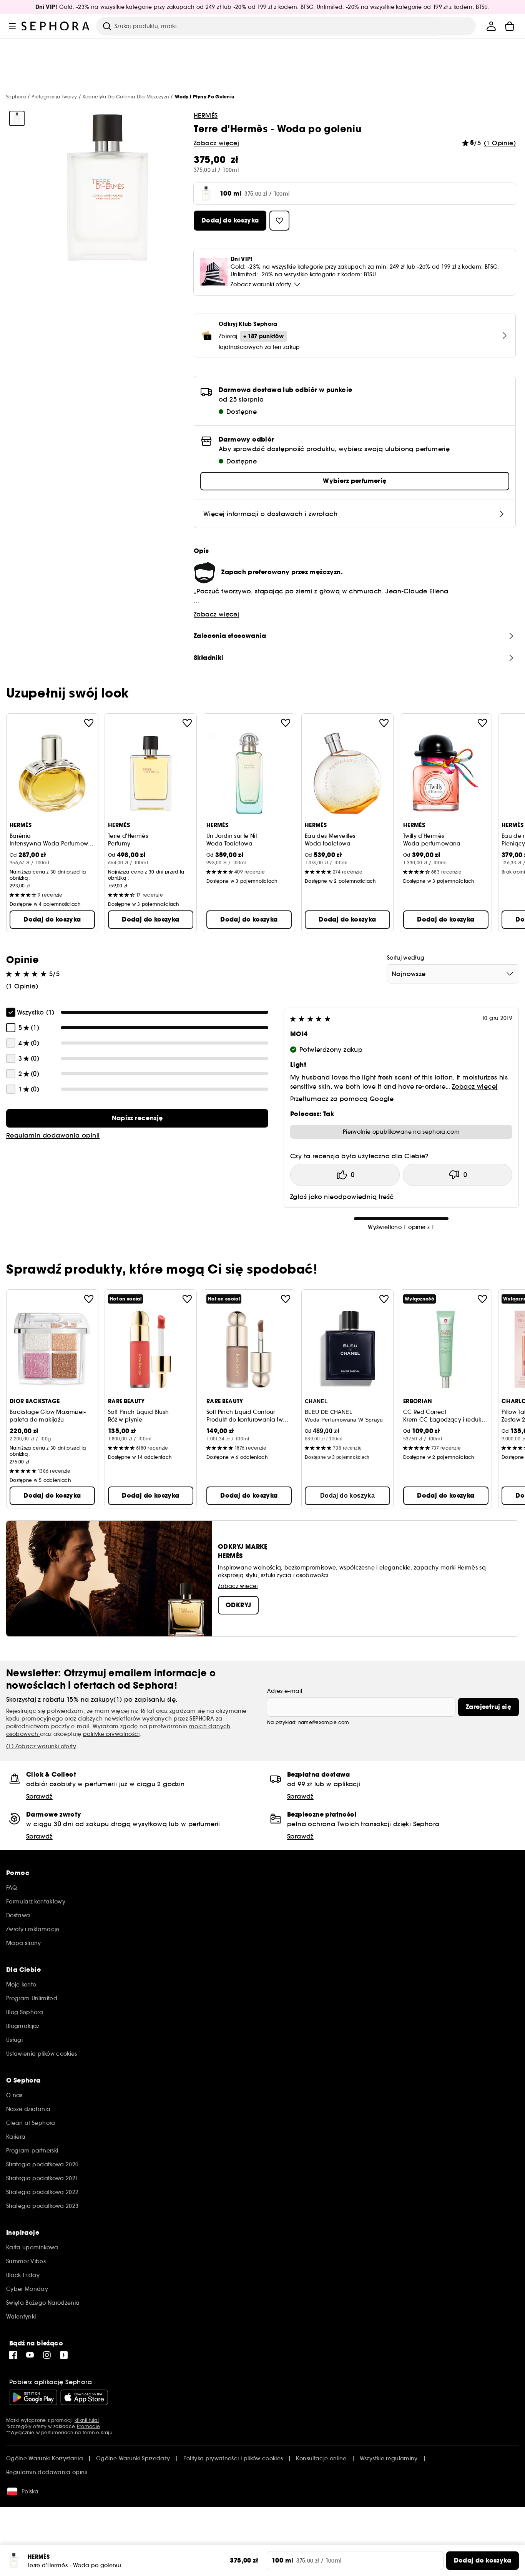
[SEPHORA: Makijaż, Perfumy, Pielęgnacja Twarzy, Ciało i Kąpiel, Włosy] (56, 26)
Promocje (88, 2426)
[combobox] (453, 974)
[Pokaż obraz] (17, 118)
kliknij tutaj (87, 2420)
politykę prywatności (111, 1734)
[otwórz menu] (12, 26)
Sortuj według (406, 958)
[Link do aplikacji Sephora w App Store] (84, 2397)
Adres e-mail (285, 1691)
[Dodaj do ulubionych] (89, 723)
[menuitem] (491, 26)
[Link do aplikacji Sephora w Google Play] (33, 2397)
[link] (137, 1118)
